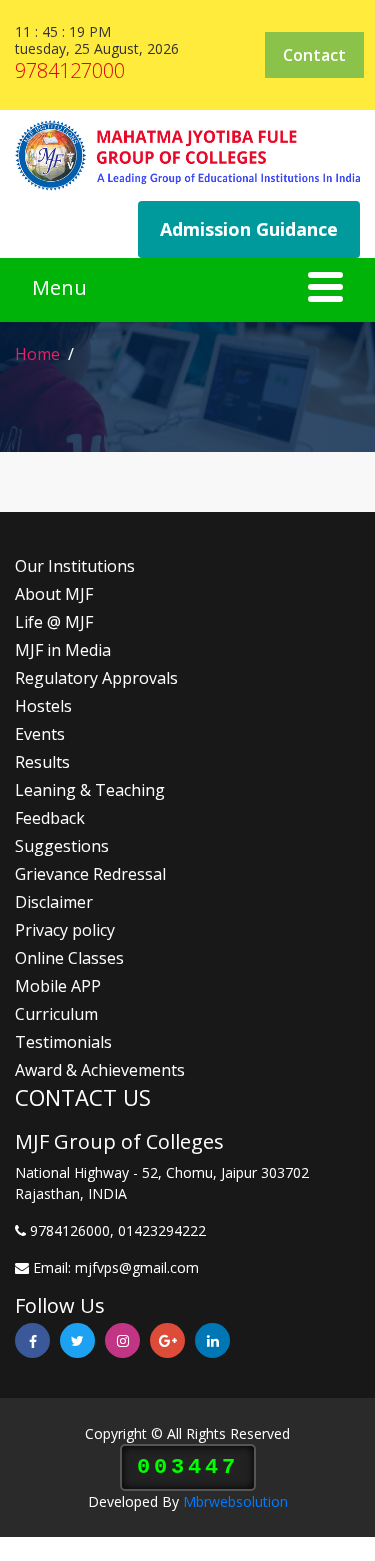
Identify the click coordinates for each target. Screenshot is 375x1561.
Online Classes (69, 958)
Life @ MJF (54, 622)
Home (37, 354)
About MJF (54, 594)
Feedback (50, 818)
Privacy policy (65, 930)
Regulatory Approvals (96, 678)
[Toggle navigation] (187, 290)
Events (40, 734)
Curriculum (56, 1014)
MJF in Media (63, 650)
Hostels (43, 706)
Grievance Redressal (90, 874)
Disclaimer (54, 902)
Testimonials (63, 1042)
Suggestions (62, 846)
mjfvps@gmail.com (137, 1267)
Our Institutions (75, 566)
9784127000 (70, 70)
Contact (314, 55)
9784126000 (70, 1230)
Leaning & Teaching (90, 790)
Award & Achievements (100, 1070)
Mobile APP (58, 986)
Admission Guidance (249, 229)
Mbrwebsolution (235, 1501)
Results (42, 762)
